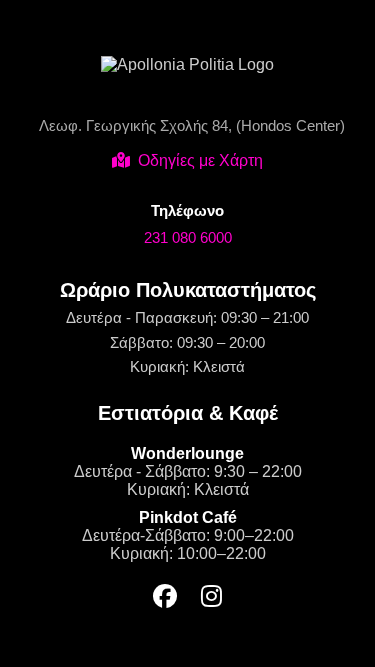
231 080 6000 (188, 237)
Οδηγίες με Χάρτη (200, 160)
